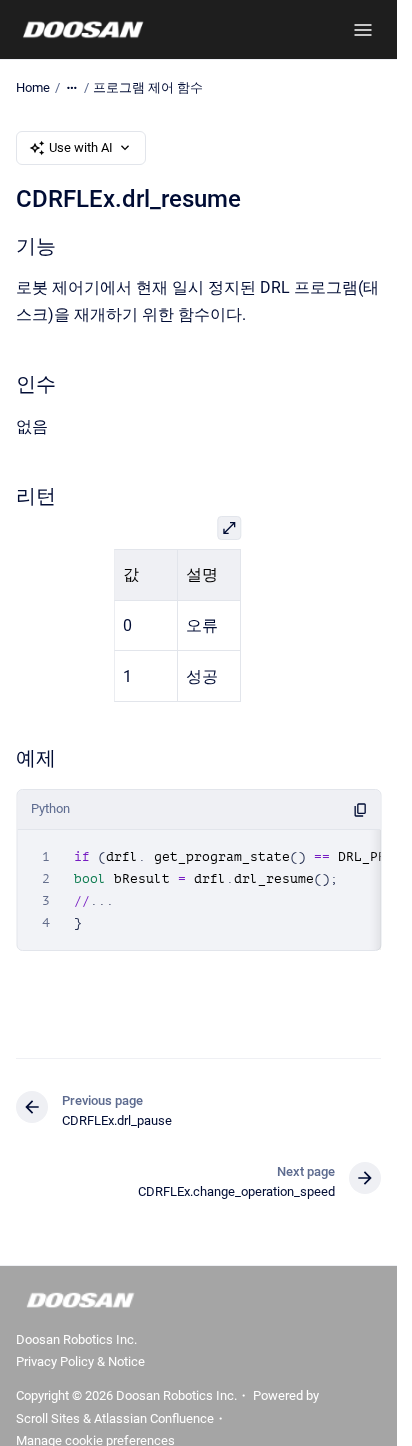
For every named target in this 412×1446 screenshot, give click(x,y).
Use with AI (81, 147)
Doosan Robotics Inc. (76, 1339)
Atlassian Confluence (154, 1418)
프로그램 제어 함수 (148, 87)
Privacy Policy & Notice (80, 1361)
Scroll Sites (48, 1418)
